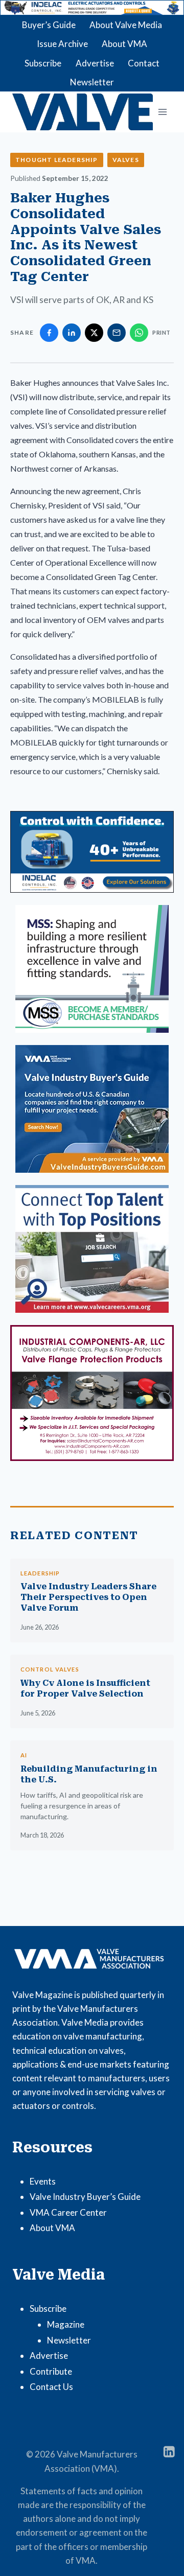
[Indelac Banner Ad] (92, 8)
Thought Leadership (57, 160)
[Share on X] (94, 333)
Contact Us (51, 2387)
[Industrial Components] (92, 1393)
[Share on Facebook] (49, 333)
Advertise (95, 63)
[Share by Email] (117, 333)
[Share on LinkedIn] (72, 333)
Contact (144, 63)
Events (43, 2181)
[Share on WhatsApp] (139, 333)
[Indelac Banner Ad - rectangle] (92, 852)
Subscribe (43, 63)
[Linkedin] (169, 2452)
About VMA (124, 44)
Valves (126, 160)
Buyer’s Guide (49, 25)
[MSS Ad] (92, 969)
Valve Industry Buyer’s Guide (85, 2197)
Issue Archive (62, 44)
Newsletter (92, 82)
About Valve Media (126, 25)
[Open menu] (162, 112)
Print (162, 332)
